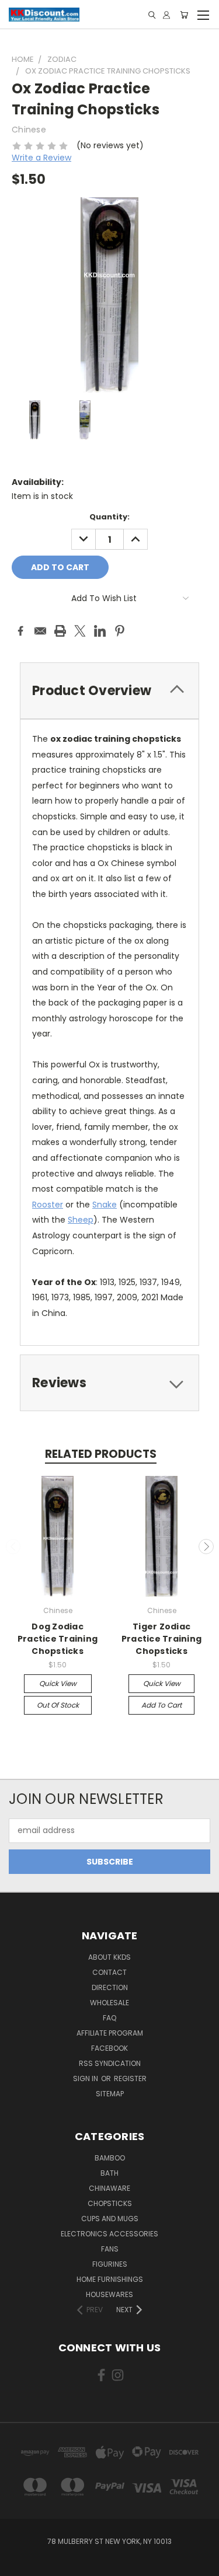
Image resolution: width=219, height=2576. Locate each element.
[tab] (109, 1383)
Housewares (109, 2294)
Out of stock (58, 1705)
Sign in (86, 2078)
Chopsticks (110, 2203)
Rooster (48, 1205)
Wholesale (109, 2003)
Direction (110, 1987)
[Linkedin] (100, 631)
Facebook (109, 2048)
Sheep (81, 1220)
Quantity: (109, 517)
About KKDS (109, 1957)
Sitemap (110, 2094)
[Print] (60, 631)
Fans (110, 2249)
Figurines (110, 2264)
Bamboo (110, 2158)
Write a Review (41, 158)
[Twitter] (80, 631)
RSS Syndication (110, 2063)
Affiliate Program (110, 2033)
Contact (109, 1972)
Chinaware (109, 2188)
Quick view (58, 1683)
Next (206, 1547)
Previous (13, 1547)
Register (130, 2078)
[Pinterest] (120, 631)
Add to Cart (161, 1705)
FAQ (109, 2018)
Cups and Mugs (110, 2219)
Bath (109, 2173)
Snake (105, 1205)
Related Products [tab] (101, 1454)
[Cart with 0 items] (184, 15)
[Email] (40, 631)
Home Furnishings (110, 2279)
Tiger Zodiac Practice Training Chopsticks (161, 1639)
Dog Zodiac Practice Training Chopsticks (58, 1639)
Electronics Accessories (109, 2234)
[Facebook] (20, 631)
